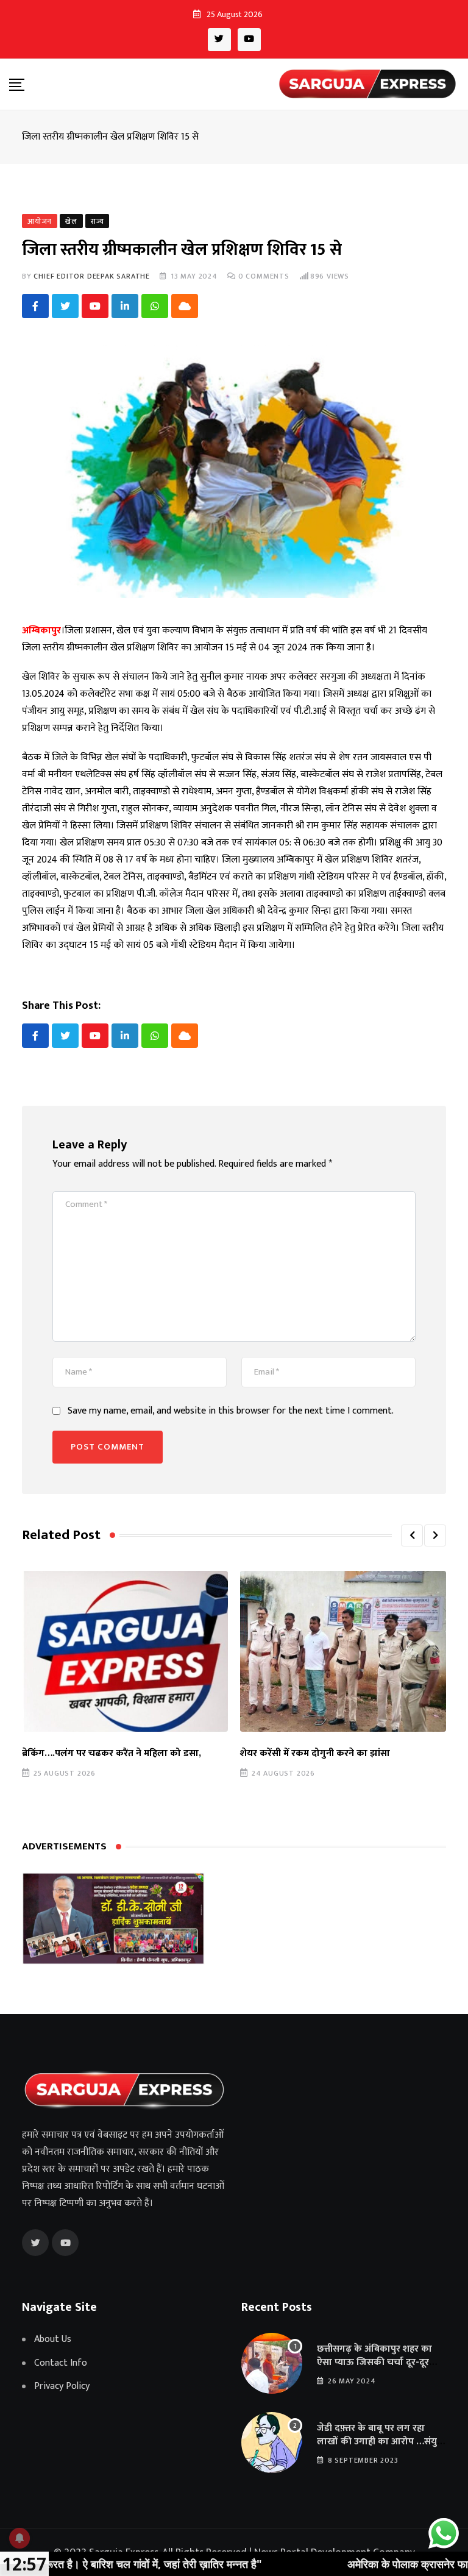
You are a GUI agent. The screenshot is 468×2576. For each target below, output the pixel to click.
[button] (412, 1535)
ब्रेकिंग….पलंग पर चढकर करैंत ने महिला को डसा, (112, 1753)
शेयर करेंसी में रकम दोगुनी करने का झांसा (315, 1753)
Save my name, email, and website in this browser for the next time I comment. (231, 1411)
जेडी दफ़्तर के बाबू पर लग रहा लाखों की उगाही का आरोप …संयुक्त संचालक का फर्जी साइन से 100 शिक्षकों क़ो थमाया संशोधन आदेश (381, 2449)
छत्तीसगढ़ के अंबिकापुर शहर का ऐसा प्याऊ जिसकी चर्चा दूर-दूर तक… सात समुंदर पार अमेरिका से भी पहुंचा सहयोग (377, 2369)
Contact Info (61, 2363)
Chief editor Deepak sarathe (92, 276)
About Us (53, 2339)
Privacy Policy (62, 2386)
